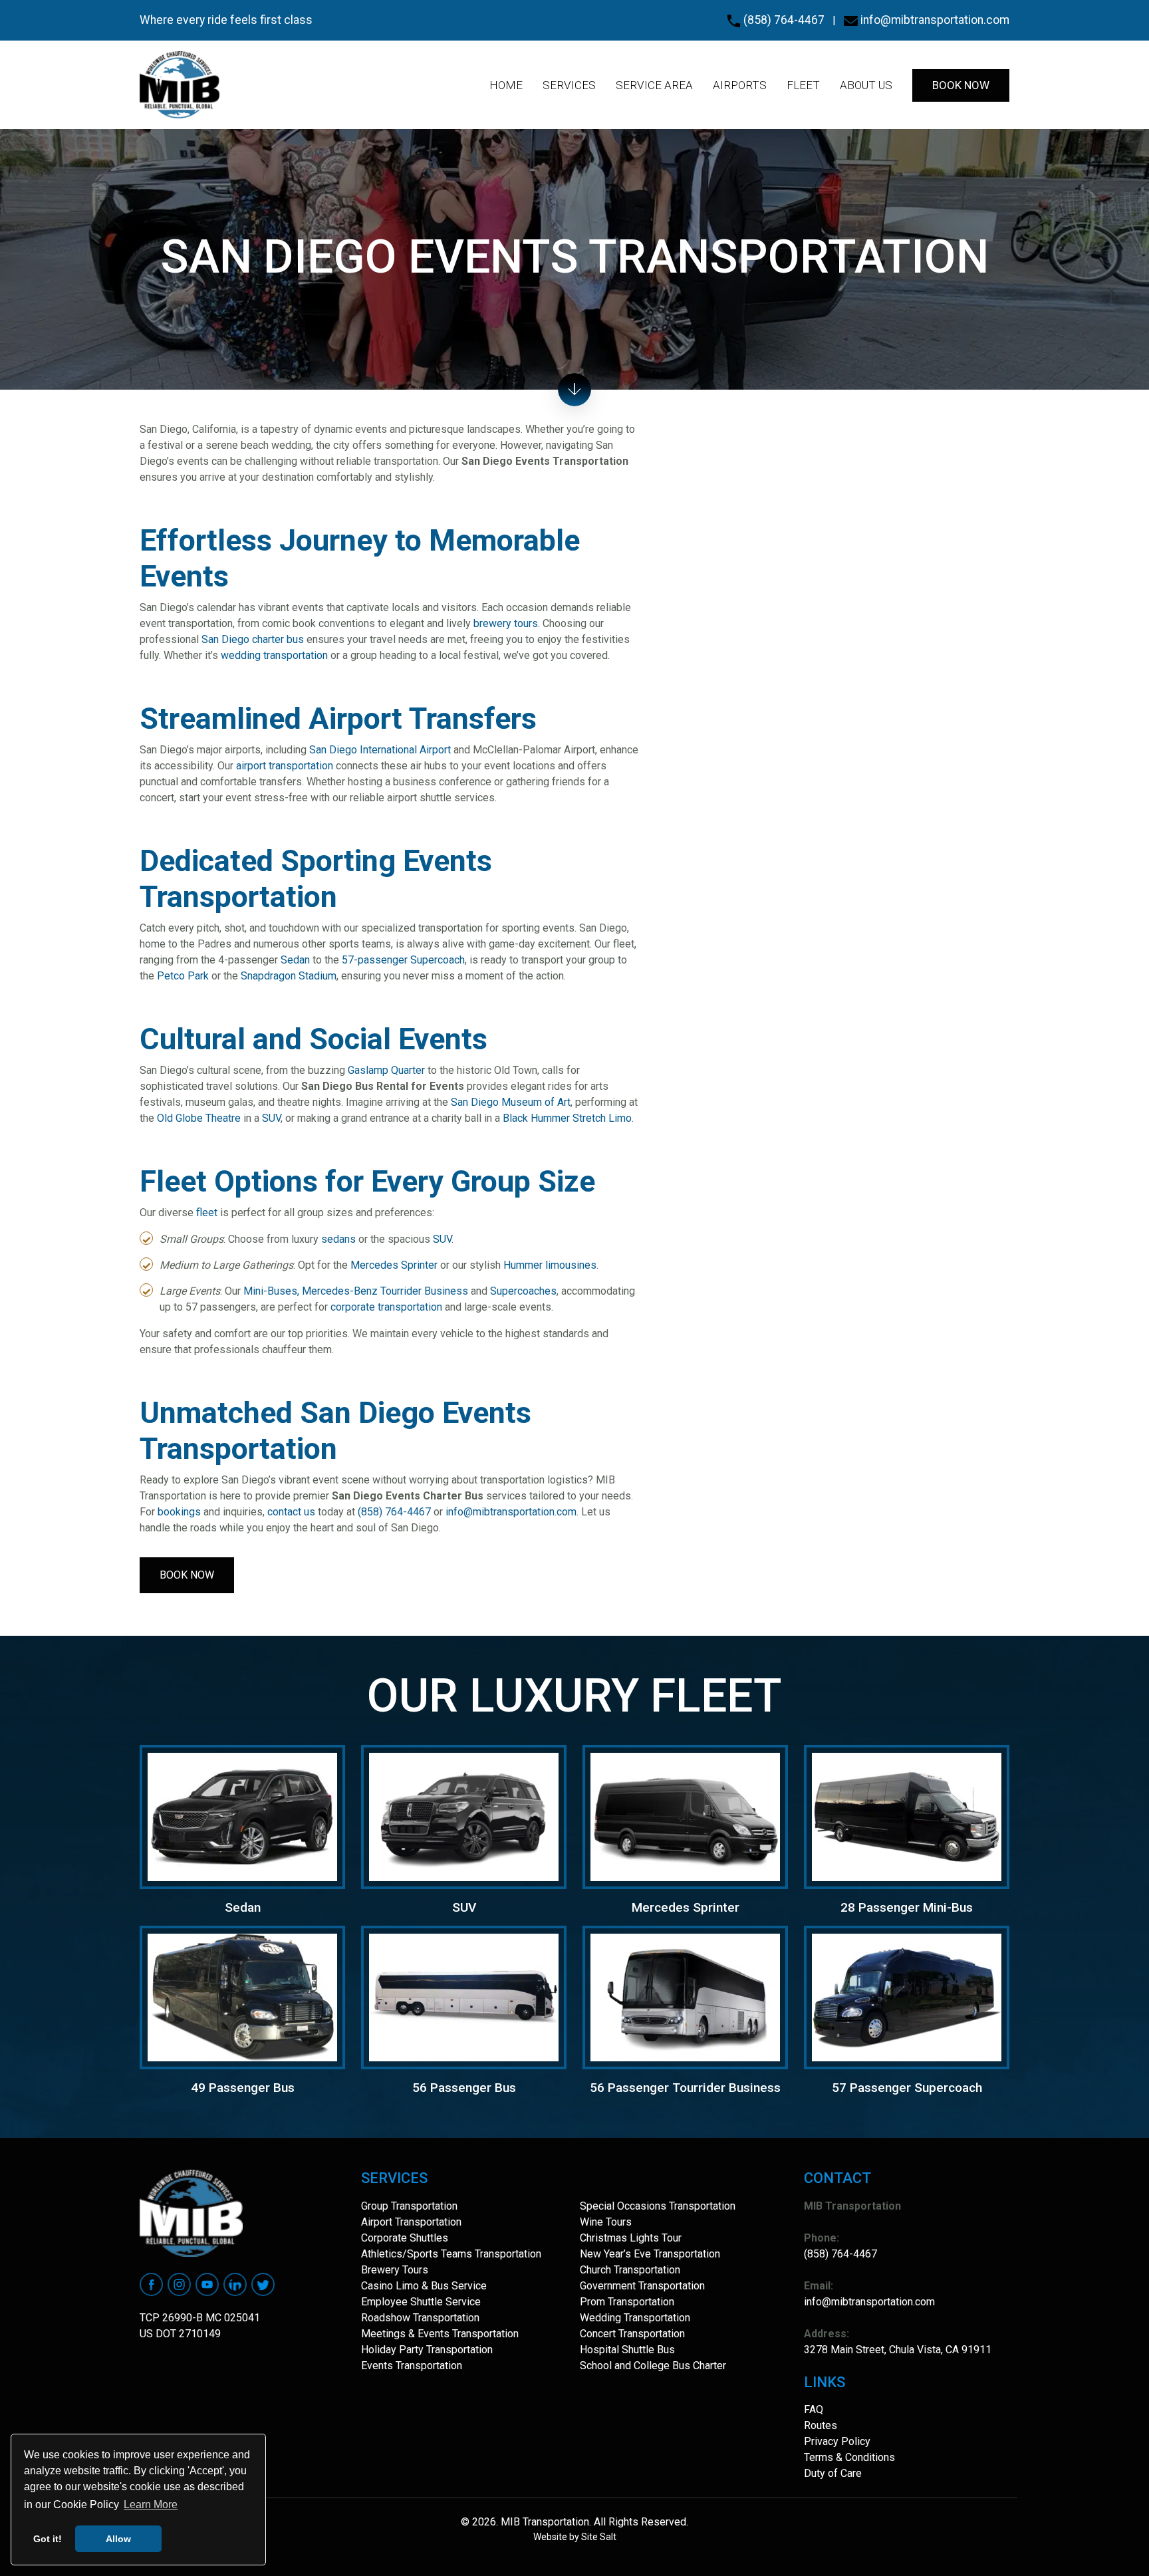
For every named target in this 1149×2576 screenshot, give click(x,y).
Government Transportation (642, 2286)
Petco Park (183, 976)
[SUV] (464, 1816)
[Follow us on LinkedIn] (235, 2283)
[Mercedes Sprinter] (685, 1816)
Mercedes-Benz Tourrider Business (385, 1291)
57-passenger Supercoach (403, 960)
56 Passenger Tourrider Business (685, 2088)
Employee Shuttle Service (421, 2302)
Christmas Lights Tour (631, 2238)
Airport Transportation (411, 2222)
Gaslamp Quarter (386, 1070)
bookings (179, 1512)
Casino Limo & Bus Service (424, 2286)
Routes (821, 2425)
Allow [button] (118, 2539)
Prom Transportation (627, 2302)
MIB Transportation (544, 2522)
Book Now (187, 1575)
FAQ (814, 2409)
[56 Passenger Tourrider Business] (685, 1996)
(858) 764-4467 (783, 20)
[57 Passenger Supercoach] (907, 1996)
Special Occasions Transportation (658, 2206)
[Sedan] (242, 1816)
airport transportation (285, 766)
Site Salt (599, 2537)
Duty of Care (833, 2473)
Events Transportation (412, 2366)
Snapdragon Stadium (289, 976)
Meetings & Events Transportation (440, 2334)
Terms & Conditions (849, 2457)
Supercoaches (523, 1291)
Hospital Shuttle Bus (627, 2350)
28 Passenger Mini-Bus (907, 1907)
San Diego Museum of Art (511, 1102)
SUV (271, 1118)
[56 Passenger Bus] (464, 1996)
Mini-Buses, (271, 1291)
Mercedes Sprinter (394, 1265)
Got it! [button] (48, 2539)
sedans (338, 1239)
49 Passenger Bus (243, 2088)
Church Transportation (630, 2270)
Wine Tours (606, 2222)
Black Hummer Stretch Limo (567, 1118)
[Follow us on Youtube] (207, 2283)
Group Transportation (409, 2206)
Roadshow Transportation (420, 2318)
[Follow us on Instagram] (179, 2283)
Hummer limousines (550, 1265)
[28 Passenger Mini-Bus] (907, 1816)
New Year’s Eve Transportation (650, 2254)
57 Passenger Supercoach (907, 2088)
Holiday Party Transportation (427, 2350)
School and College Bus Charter (653, 2366)
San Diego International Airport (380, 750)
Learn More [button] (151, 2505)
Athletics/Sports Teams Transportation (451, 2254)
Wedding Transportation (635, 2318)
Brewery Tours (395, 2270)
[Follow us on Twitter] (263, 2283)
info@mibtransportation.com (934, 20)
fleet (207, 1213)
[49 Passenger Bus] (242, 1996)
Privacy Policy (837, 2441)
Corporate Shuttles (405, 2238)
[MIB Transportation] (180, 85)
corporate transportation (386, 1307)
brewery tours (506, 623)
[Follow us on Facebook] (151, 2283)
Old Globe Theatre (199, 1118)
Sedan (295, 960)
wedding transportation (274, 655)
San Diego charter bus (253, 639)
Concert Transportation (632, 2334)
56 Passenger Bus (464, 2088)
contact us (291, 1512)
